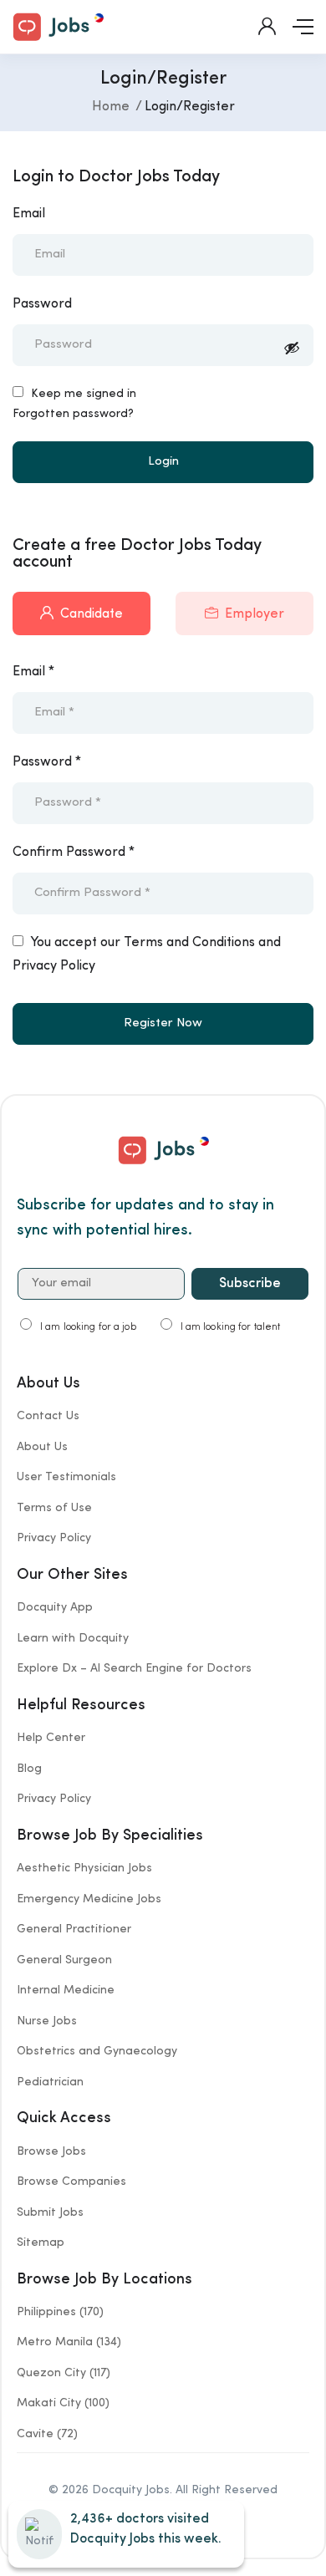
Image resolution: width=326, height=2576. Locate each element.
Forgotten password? (73, 414)
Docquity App (55, 1607)
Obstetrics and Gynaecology (97, 2051)
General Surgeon (64, 1960)
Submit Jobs (50, 2212)
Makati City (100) (63, 2403)
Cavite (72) (47, 2434)
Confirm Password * (74, 853)
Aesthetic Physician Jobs (84, 1868)
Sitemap (41, 2243)
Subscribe (250, 1284)
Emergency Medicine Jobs (89, 1899)
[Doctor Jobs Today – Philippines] (58, 25)
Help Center (51, 1738)
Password (42, 304)
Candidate (92, 614)
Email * (33, 672)
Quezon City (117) (64, 2373)
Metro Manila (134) (69, 2342)
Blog (29, 1769)
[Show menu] (303, 27)
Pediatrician (50, 2082)
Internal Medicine (66, 1990)
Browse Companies (71, 2181)
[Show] (292, 351)
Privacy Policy (54, 1538)
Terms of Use (54, 1508)
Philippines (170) (60, 2312)
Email (29, 214)
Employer (255, 614)
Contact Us (48, 1416)
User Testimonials (66, 1477)
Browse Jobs (51, 2151)
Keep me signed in (82, 394)
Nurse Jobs (47, 2021)
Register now (163, 1023)
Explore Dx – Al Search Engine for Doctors (134, 1668)
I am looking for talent (231, 1327)
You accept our (147, 955)
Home (111, 107)
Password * (47, 762)
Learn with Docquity (73, 1638)
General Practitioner (74, 1929)
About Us (42, 1447)
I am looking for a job (88, 1327)
